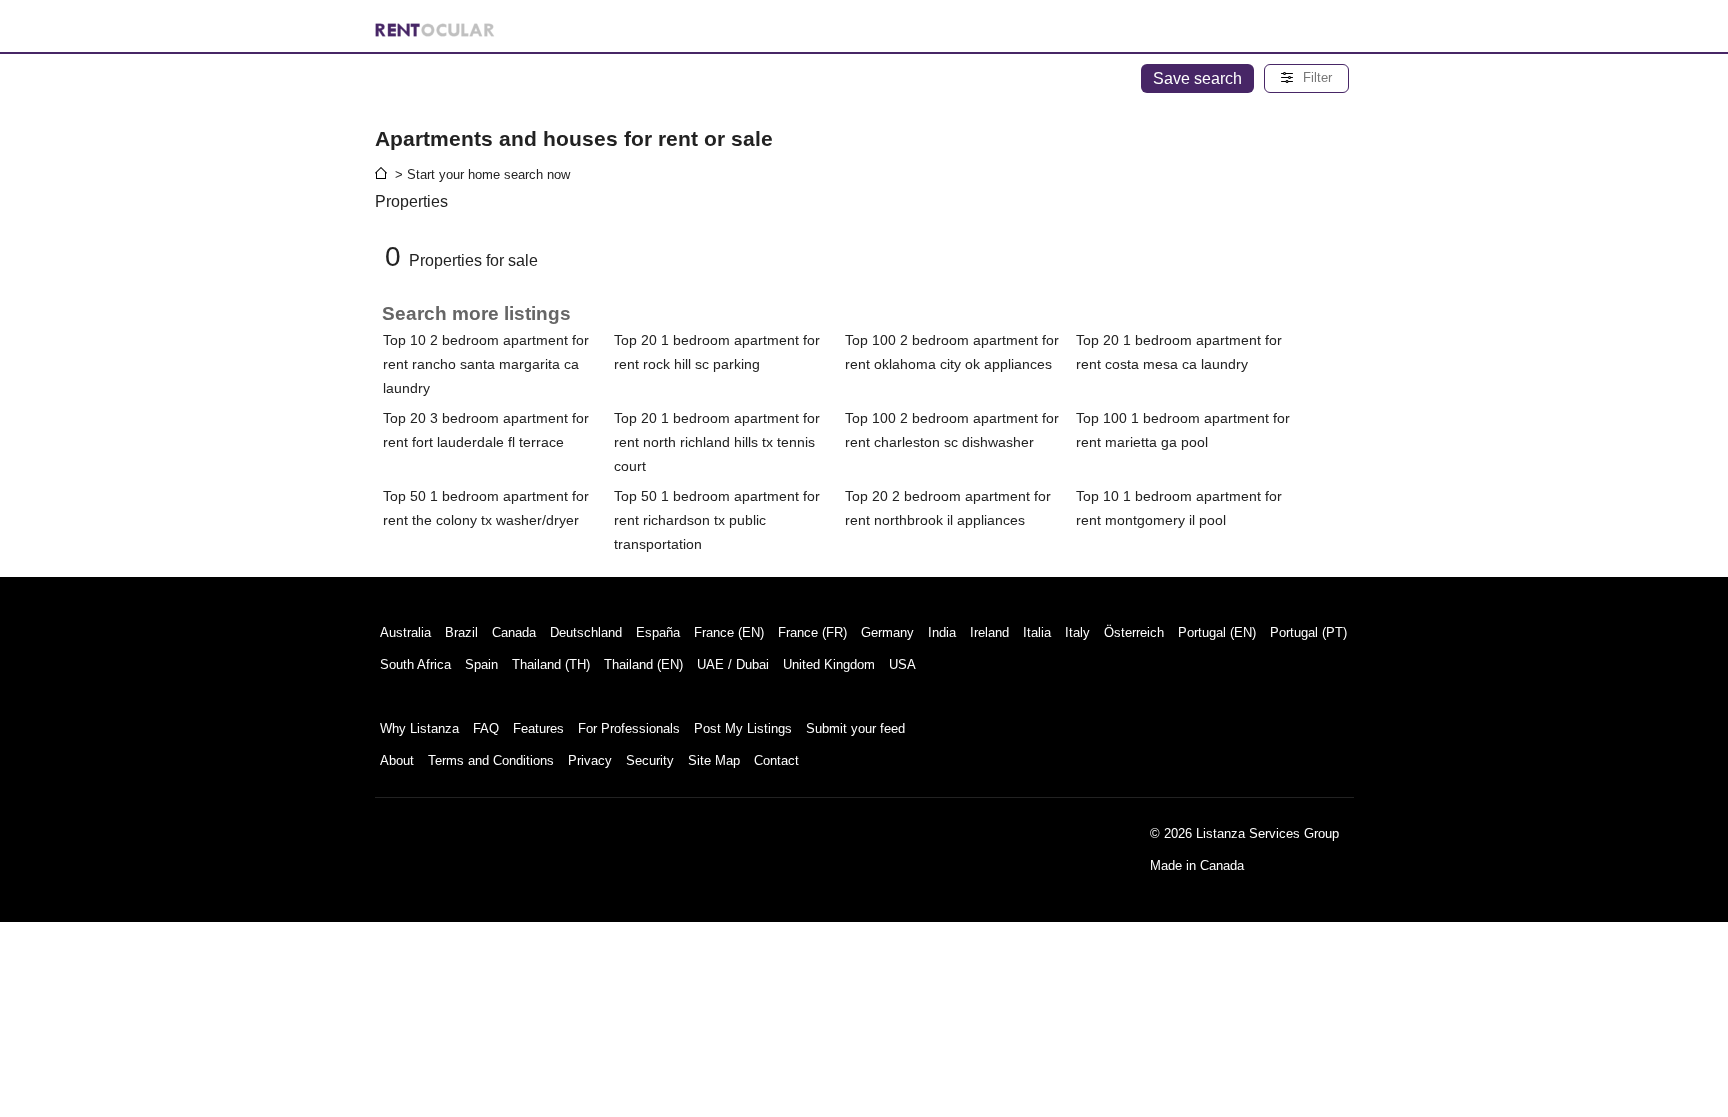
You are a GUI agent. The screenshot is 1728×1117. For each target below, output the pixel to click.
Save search (1197, 78)
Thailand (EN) (643, 664)
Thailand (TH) (551, 664)
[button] (1306, 78)
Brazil (461, 632)
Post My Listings (743, 728)
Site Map (714, 760)
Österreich (1134, 632)
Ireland (989, 632)
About (397, 760)
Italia (1037, 632)
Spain (481, 664)
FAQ (486, 728)
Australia (405, 632)
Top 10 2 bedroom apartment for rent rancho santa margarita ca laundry (486, 364)
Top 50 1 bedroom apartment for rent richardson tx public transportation (717, 520)
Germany (887, 632)
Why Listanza (419, 728)
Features (538, 728)
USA (902, 664)
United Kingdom (829, 664)
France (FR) (812, 632)
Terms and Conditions (491, 760)
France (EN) (729, 632)
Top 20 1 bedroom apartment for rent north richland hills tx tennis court (717, 442)
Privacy (590, 760)
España (658, 632)
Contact (776, 760)
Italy (1077, 632)
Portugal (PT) (1308, 632)
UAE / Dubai (733, 664)
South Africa (415, 664)
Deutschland (586, 632)
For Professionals (629, 728)
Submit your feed (855, 728)
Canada (514, 632)
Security (650, 760)
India (942, 632)
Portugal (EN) (1217, 632)
